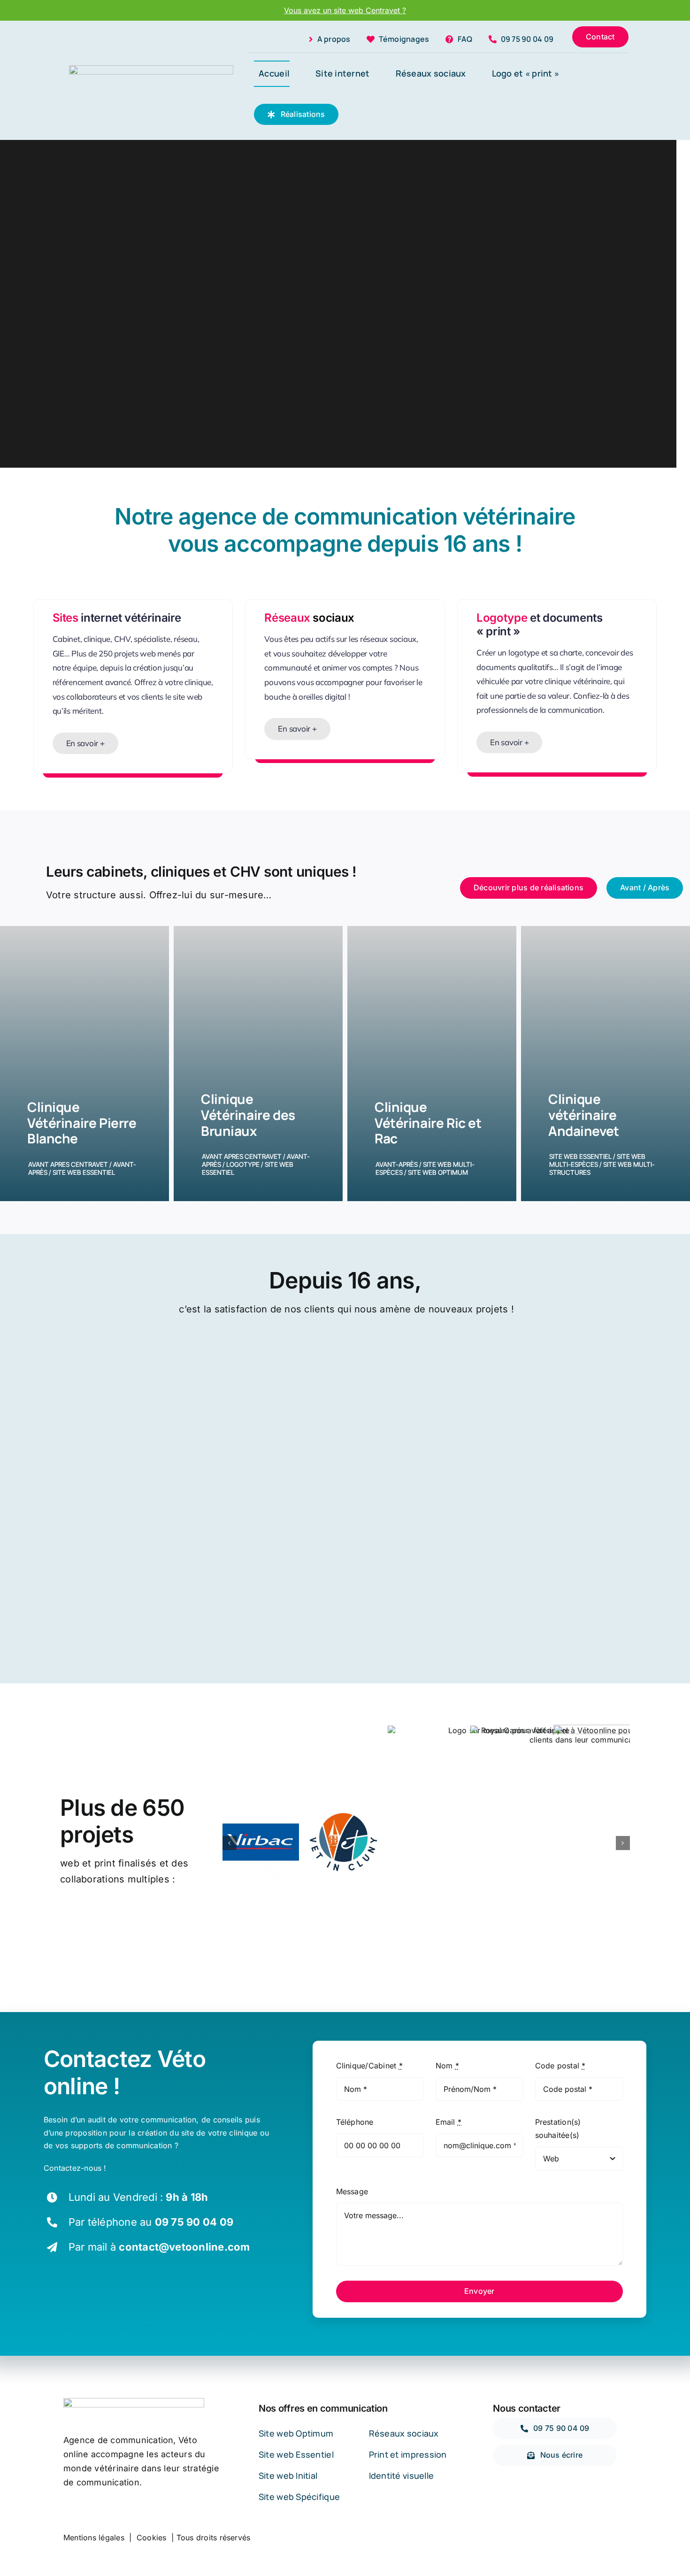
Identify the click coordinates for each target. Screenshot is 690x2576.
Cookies (152, 2537)
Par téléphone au (151, 2222)
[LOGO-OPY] (151, 69)
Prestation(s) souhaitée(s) (558, 2129)
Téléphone (355, 2122)
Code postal (560, 2066)
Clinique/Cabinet (369, 2066)
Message (352, 2191)
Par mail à (159, 2247)
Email (449, 2122)
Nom (447, 2066)
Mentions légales (94, 2537)
